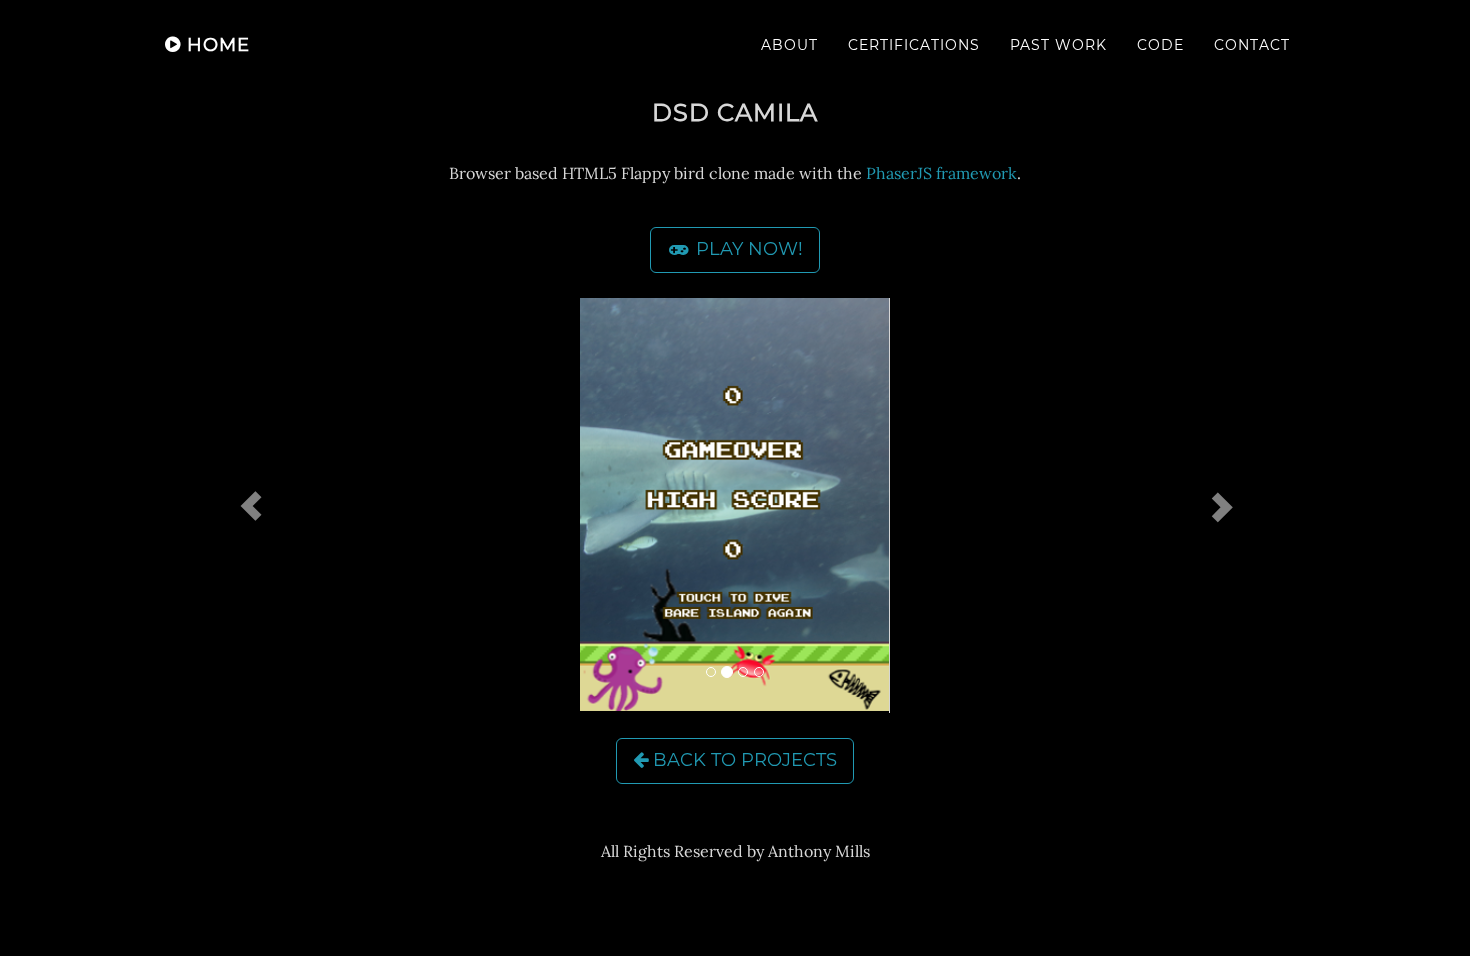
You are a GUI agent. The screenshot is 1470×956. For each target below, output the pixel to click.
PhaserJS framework (941, 173)
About (789, 45)
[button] (250, 505)
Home (215, 45)
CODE (1160, 45)
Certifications (914, 45)
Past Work (1058, 45)
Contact (1252, 45)
